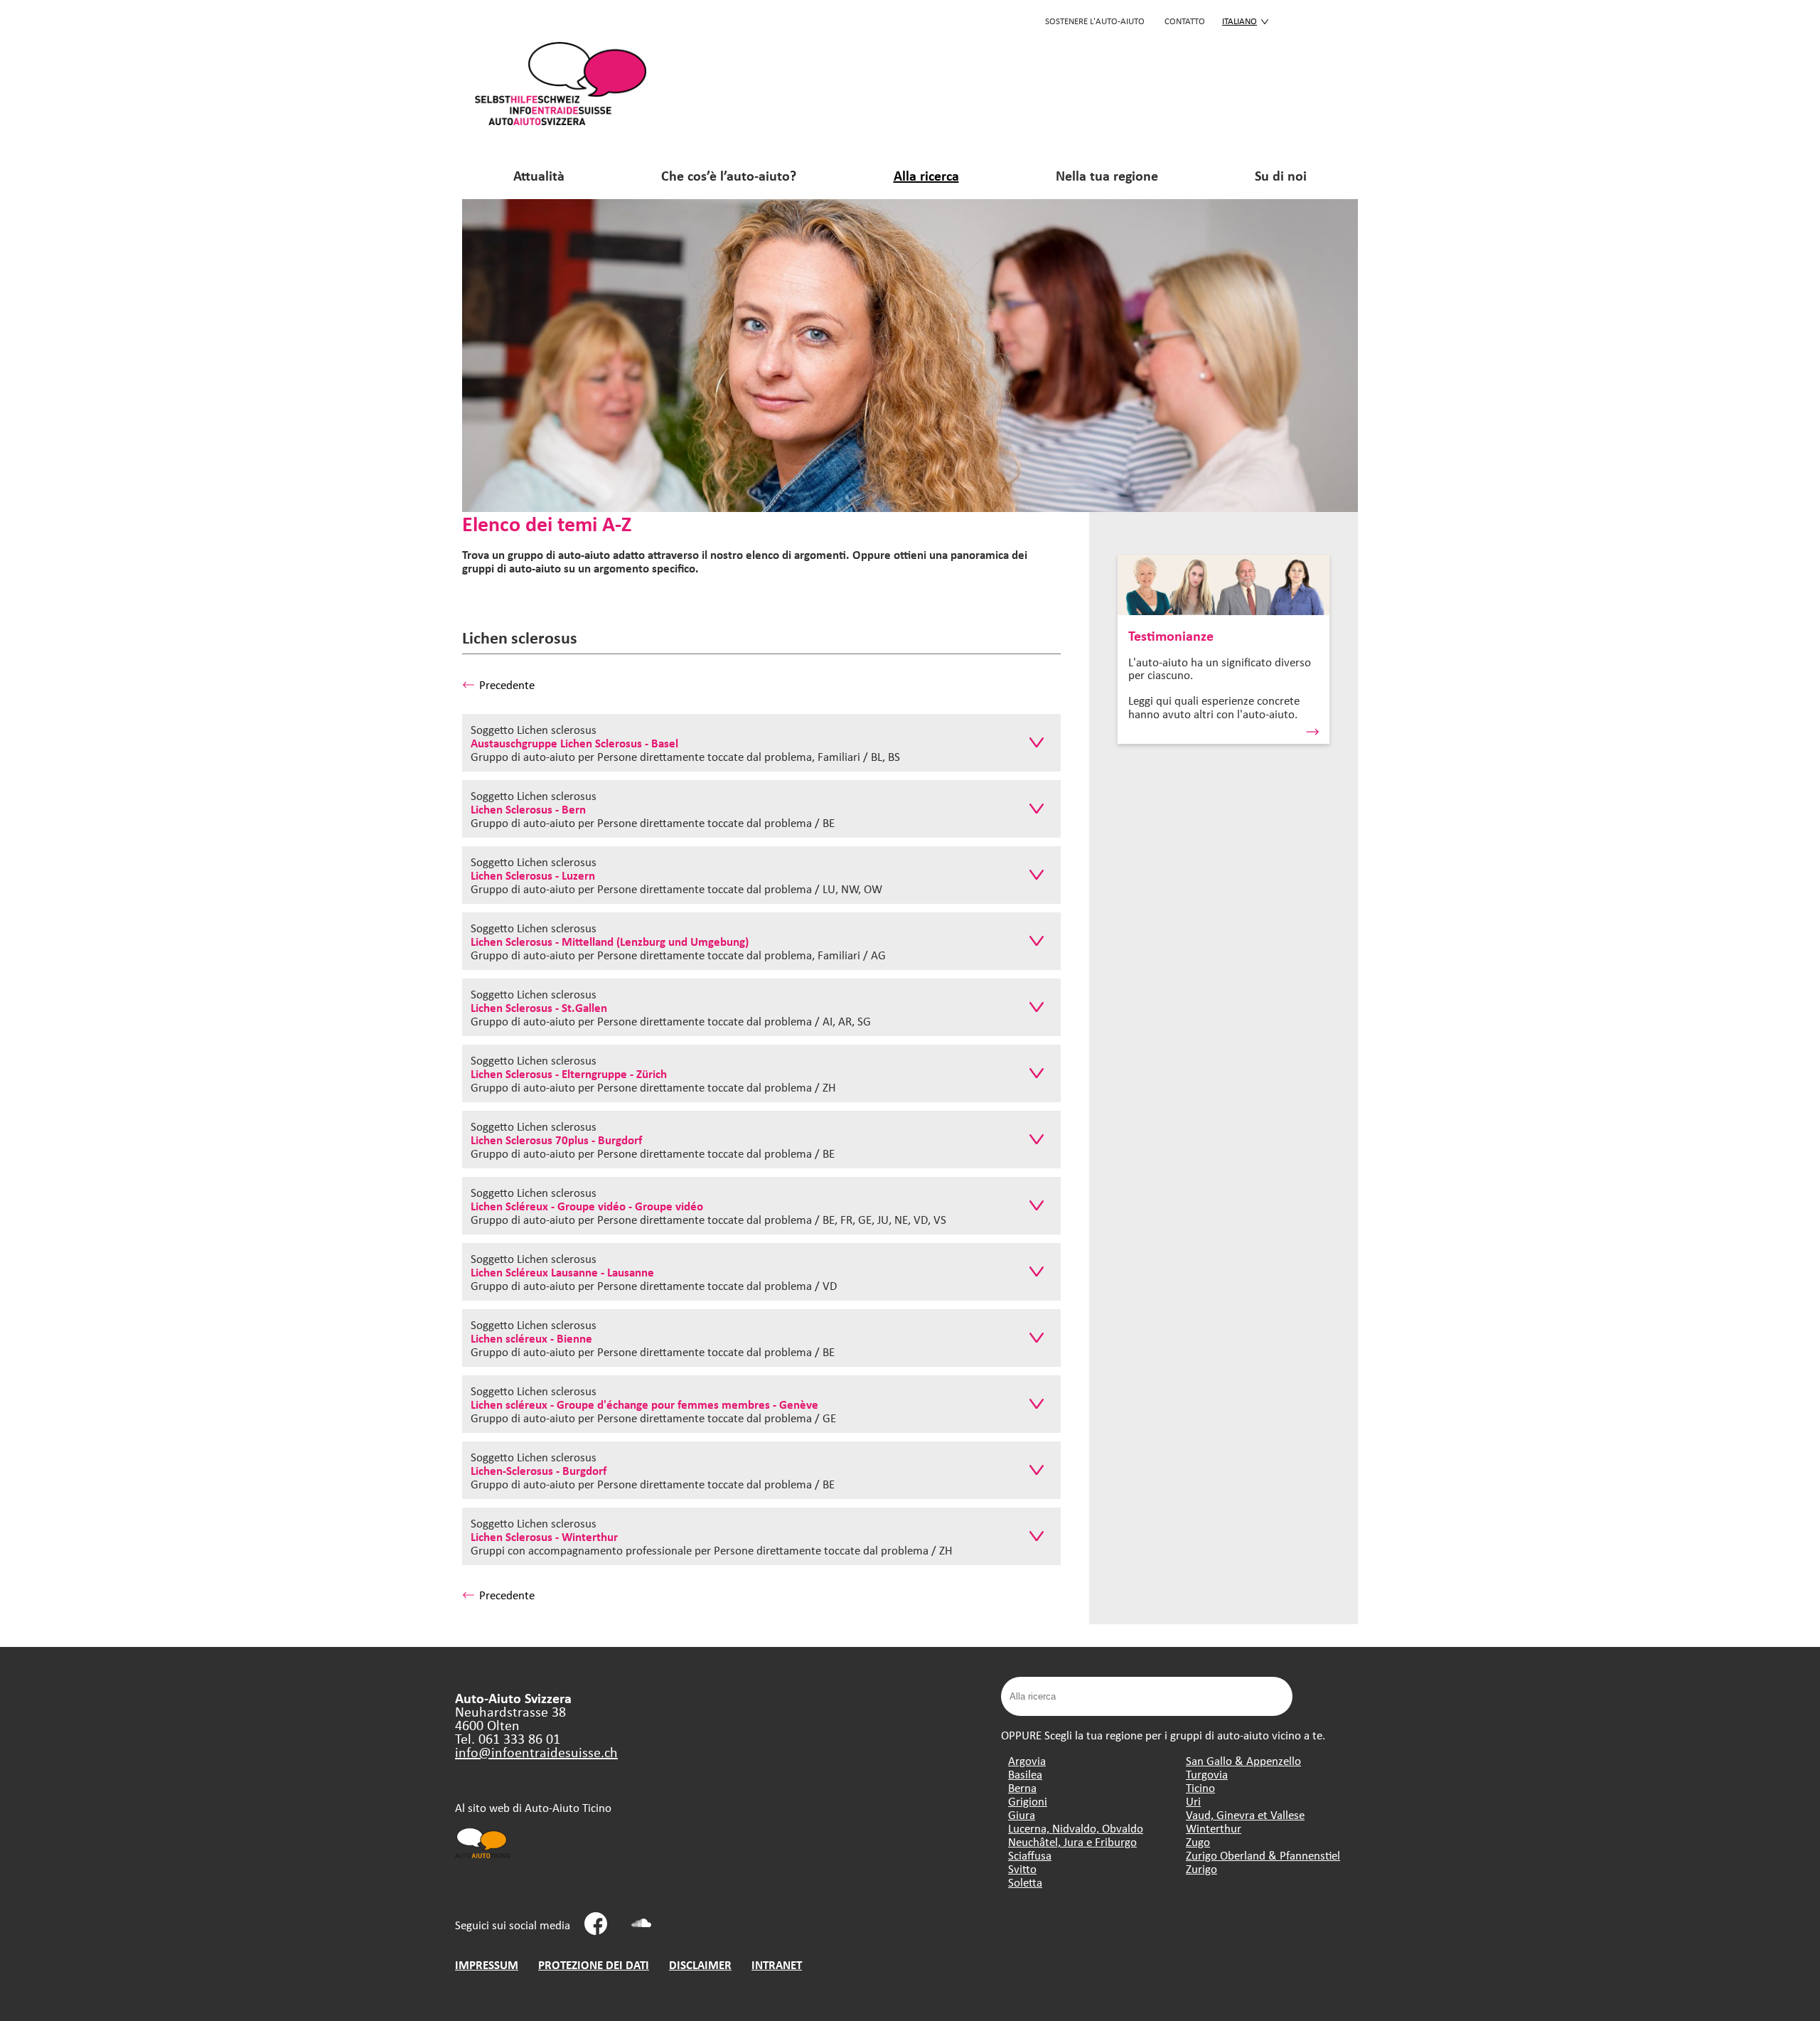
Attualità (539, 175)
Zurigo (1201, 1868)
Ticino (1200, 1787)
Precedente (507, 684)
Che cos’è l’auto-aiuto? (729, 175)
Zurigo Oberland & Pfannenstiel (1263, 1855)
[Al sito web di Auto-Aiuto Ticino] (483, 1857)
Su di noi (1281, 175)
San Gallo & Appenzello (1243, 1760)
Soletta (1025, 1882)
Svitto (1022, 1868)
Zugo (1198, 1841)
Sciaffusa (1030, 1855)
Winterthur (1214, 1828)
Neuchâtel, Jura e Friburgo (1072, 1841)
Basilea (1025, 1774)
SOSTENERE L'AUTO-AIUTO (1095, 21)
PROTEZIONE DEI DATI (594, 1964)
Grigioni (1028, 1801)
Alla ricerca (926, 175)
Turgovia (1207, 1774)
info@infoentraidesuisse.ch (536, 1752)
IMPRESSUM (487, 1964)
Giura (1022, 1814)
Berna (1022, 1787)
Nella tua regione (1107, 175)
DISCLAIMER (700, 1964)
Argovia (1027, 1760)
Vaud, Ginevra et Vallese (1245, 1814)
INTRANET (777, 1964)
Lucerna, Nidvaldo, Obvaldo (1076, 1828)
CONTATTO (1185, 21)
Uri (1193, 1801)
